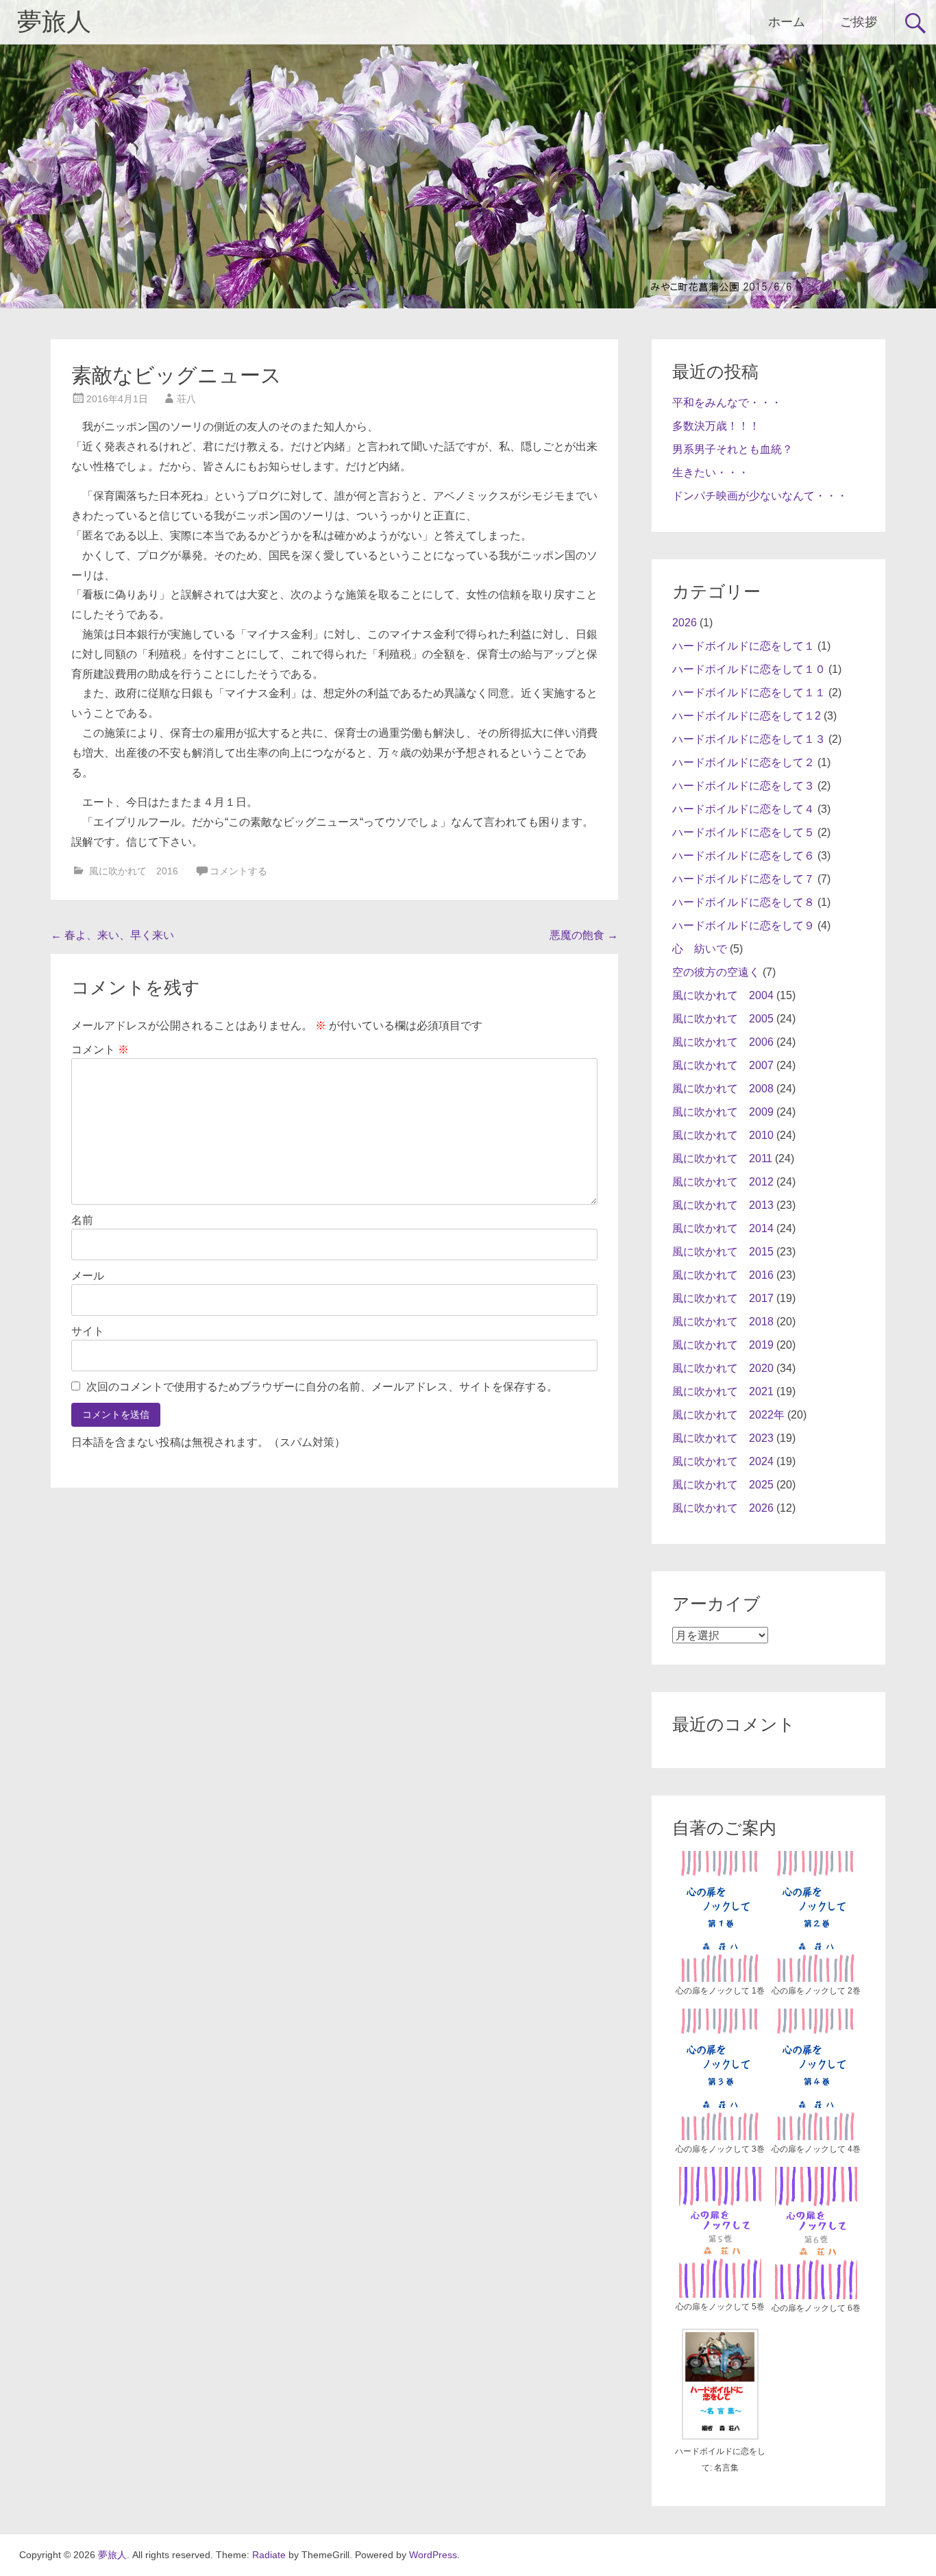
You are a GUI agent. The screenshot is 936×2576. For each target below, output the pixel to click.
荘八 (186, 399)
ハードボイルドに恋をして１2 (747, 716)
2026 (685, 623)
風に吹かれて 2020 (723, 1368)
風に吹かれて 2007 (723, 1065)
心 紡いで (700, 949)
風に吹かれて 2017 (723, 1298)
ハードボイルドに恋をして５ (743, 832)
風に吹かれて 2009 (723, 1112)
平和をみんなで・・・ (727, 403)
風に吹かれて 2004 (723, 995)
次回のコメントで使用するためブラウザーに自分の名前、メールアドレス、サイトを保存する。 (322, 1387)
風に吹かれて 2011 (722, 1158)
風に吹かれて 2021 (723, 1391)
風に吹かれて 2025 (723, 1485)
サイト (88, 1331)
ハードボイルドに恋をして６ (743, 856)
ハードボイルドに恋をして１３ (749, 739)
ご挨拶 (859, 22)
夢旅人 (54, 22)
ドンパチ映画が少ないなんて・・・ (760, 496)
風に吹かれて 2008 (723, 1089)
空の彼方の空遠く (716, 972)
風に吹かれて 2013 (723, 1205)
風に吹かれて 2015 (723, 1252)
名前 (82, 1220)
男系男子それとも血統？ (732, 449)
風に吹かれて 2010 (723, 1135)
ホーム (787, 22)
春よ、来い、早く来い (112, 935)
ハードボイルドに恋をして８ (743, 902)
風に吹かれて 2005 (723, 1019)
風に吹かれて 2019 (723, 1345)
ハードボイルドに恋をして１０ (749, 669)
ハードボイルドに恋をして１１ (749, 692)
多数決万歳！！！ (716, 426)
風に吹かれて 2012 (723, 1182)
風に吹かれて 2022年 (728, 1415)
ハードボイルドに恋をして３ (743, 786)
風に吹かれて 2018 (723, 1322)
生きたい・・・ (711, 473)
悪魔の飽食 (584, 935)
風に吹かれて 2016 (134, 871)
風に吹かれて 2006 (723, 1042)
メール (88, 1276)
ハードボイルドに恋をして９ (743, 925)
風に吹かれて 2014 (723, 1228)
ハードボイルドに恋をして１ (743, 646)
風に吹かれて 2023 (723, 1438)
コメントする (238, 871)
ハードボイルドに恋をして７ (743, 879)
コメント (100, 1050)
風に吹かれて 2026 (723, 1508)
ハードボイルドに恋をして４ (743, 809)
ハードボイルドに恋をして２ (743, 762)
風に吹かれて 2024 (723, 1461)
